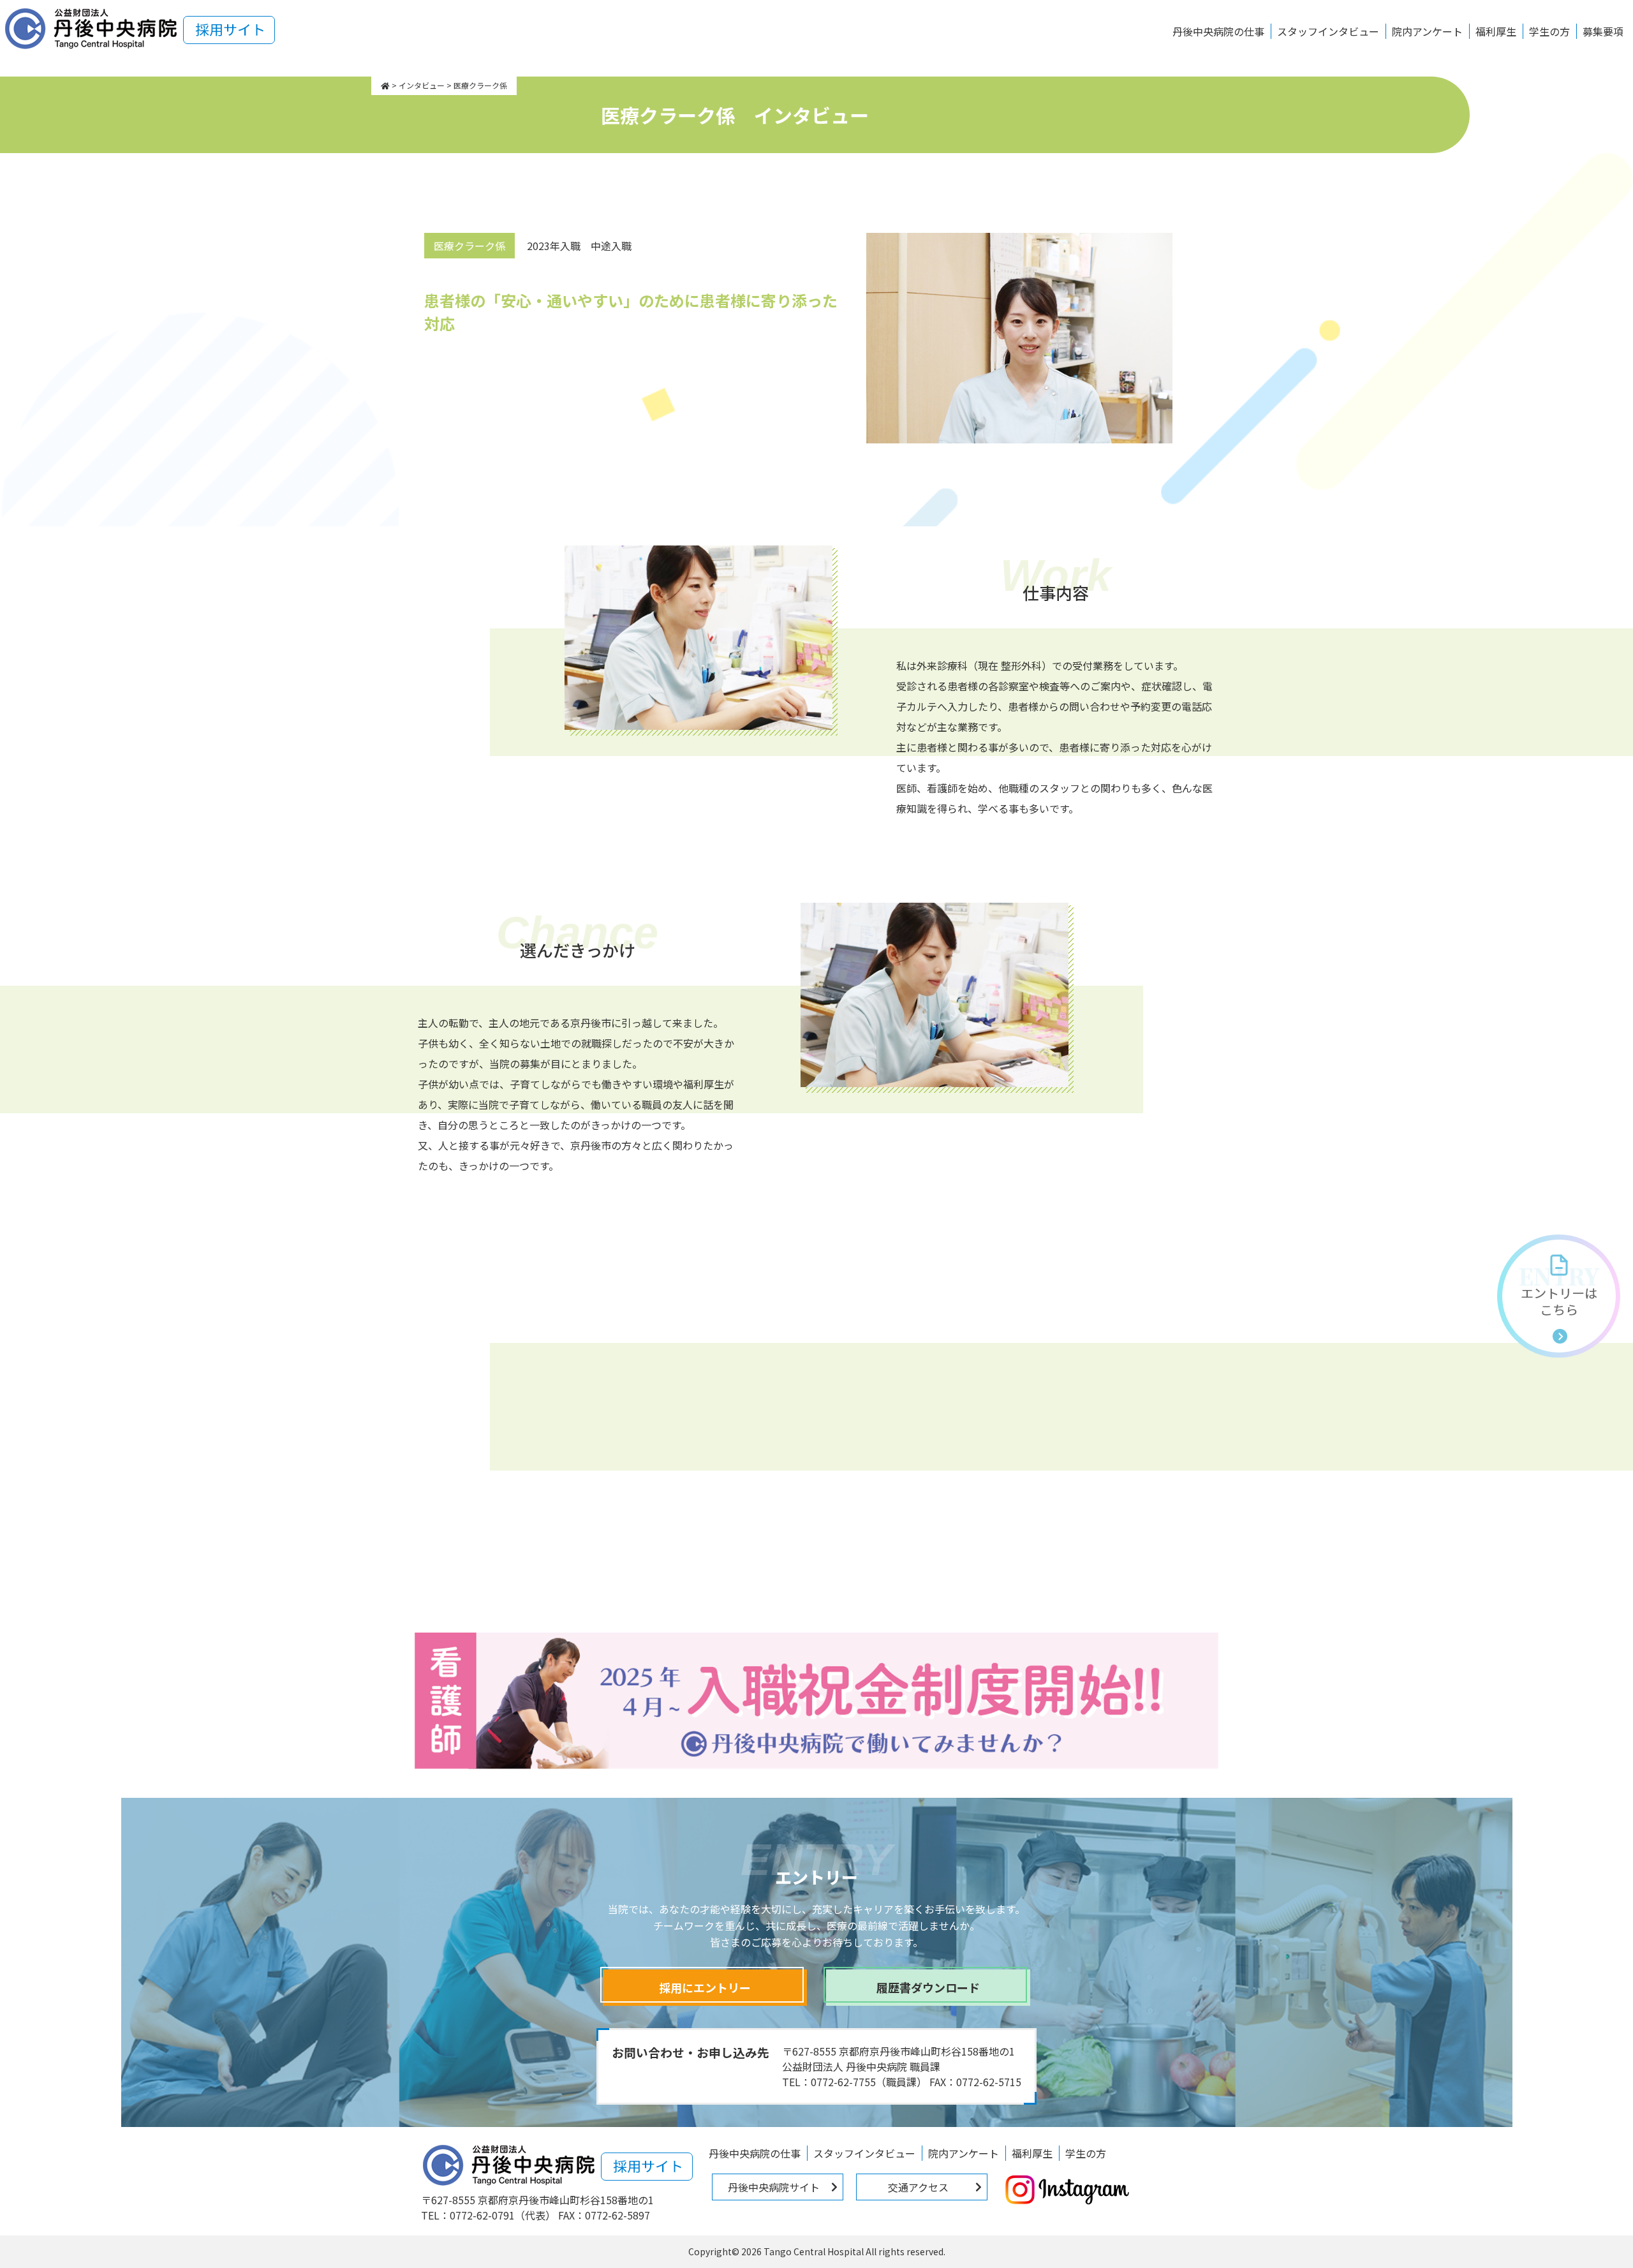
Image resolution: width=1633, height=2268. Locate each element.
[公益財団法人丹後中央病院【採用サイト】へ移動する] (385, 85)
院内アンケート (1427, 31)
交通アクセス (918, 2187)
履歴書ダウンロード (928, 1987)
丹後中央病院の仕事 (1218, 31)
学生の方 (1549, 31)
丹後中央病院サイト (774, 2187)
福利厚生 (1496, 31)
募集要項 (1603, 31)
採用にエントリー (705, 1987)
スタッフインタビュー (1328, 31)
